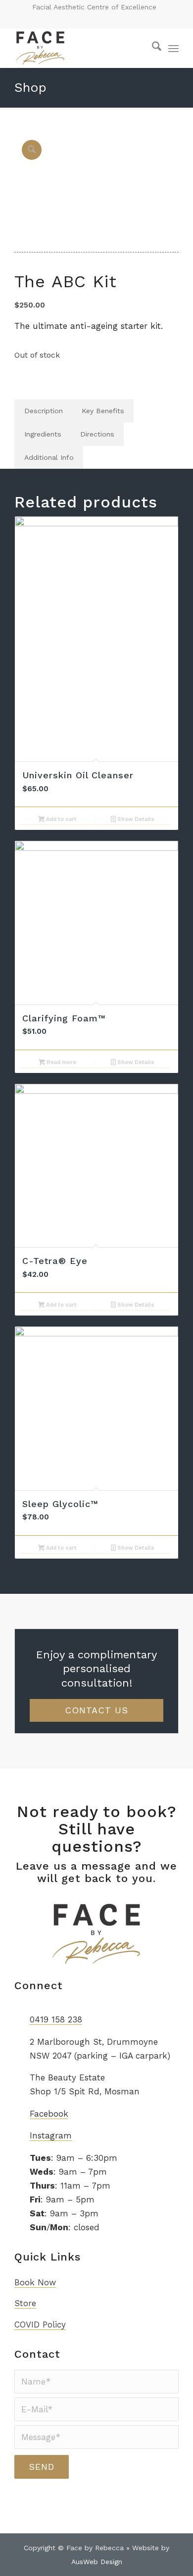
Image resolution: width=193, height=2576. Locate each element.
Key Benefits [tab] (103, 411)
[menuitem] (152, 48)
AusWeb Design (97, 2562)
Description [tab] (44, 411)
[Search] (152, 48)
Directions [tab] (97, 434)
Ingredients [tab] (43, 434)
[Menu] (173, 48)
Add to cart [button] (61, 819)
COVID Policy (40, 2325)
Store (25, 2303)
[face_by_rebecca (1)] (80, 48)
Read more (61, 1062)
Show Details (135, 819)
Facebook (49, 2114)
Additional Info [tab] (49, 457)
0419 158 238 (56, 2019)
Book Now (35, 2282)
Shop (30, 87)
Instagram (51, 2136)
